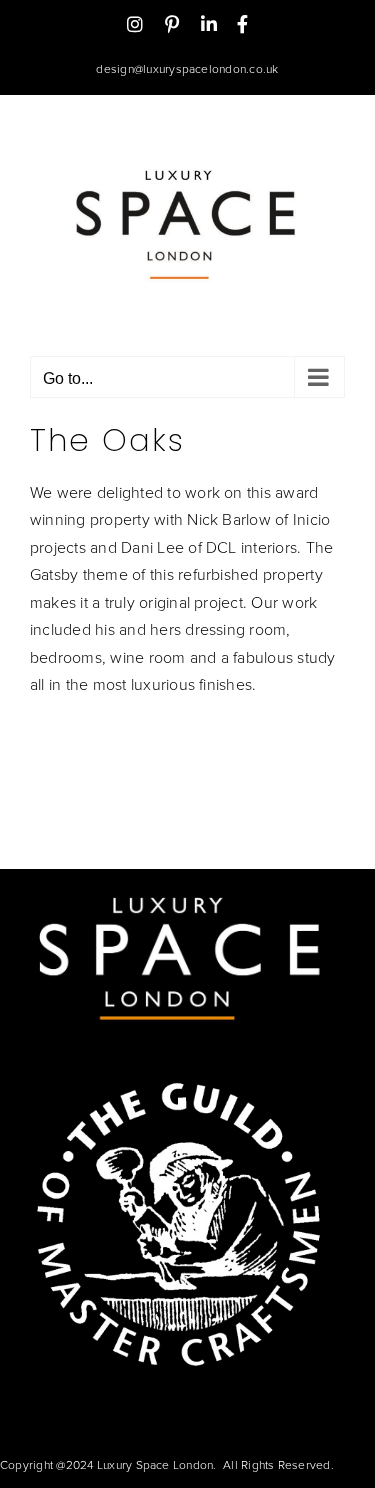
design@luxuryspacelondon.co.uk (187, 68)
